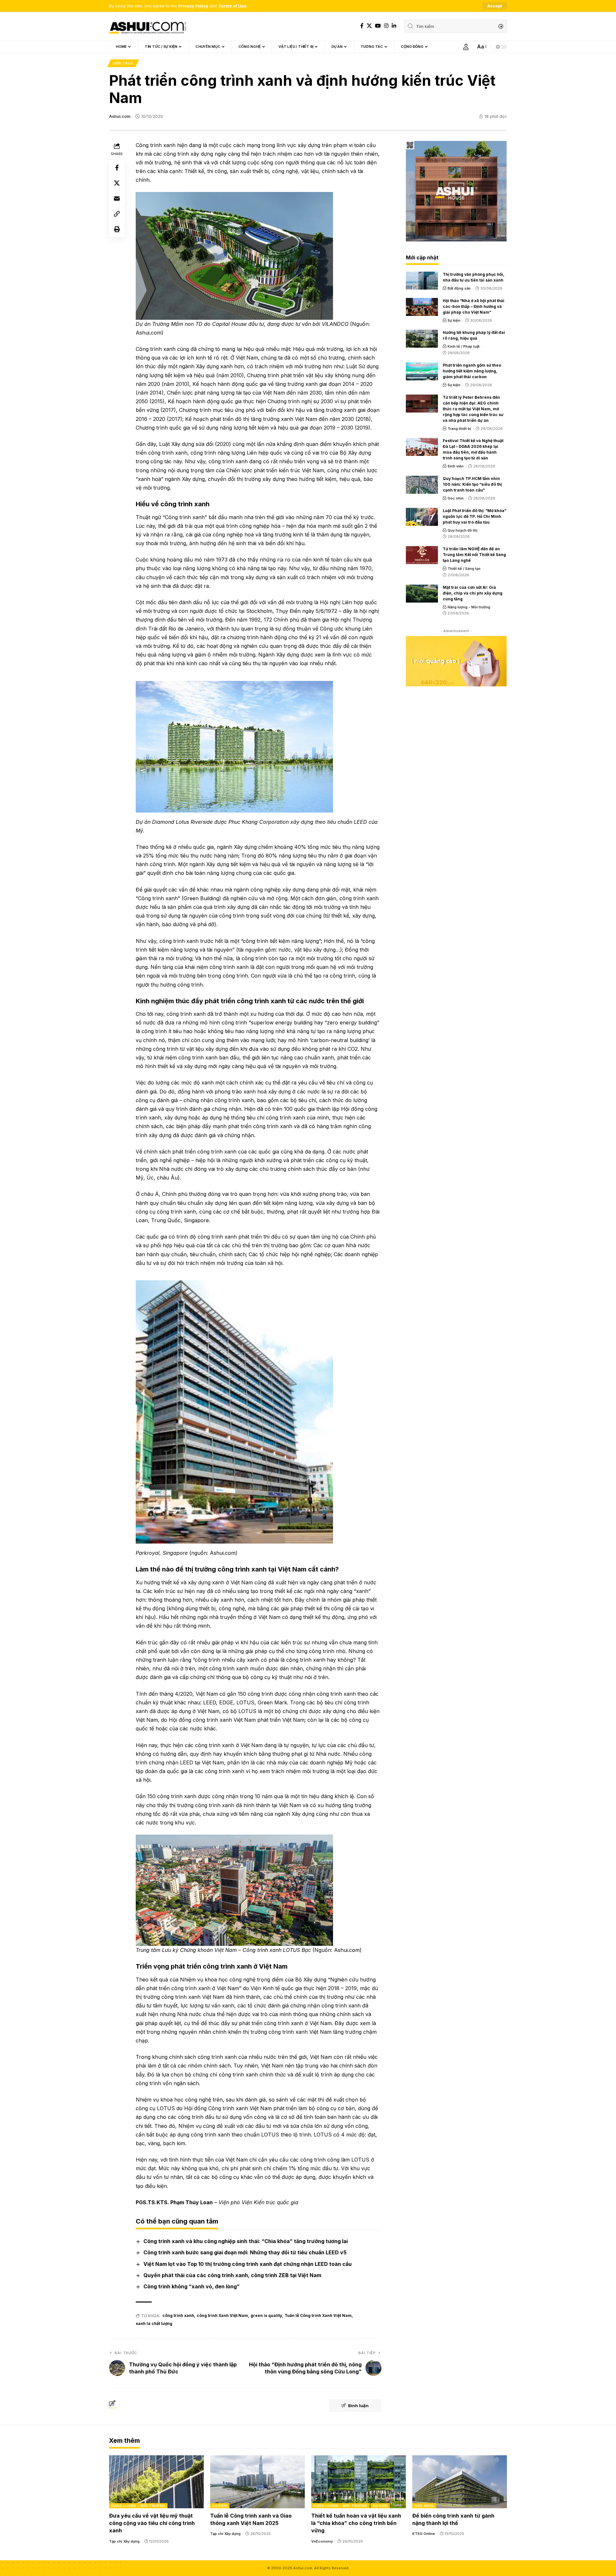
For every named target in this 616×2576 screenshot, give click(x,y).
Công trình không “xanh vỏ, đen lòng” (192, 2286)
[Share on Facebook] (117, 168)
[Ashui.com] (148, 26)
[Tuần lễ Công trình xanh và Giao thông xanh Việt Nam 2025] (257, 2482)
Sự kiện (454, 320)
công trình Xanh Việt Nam (222, 2315)
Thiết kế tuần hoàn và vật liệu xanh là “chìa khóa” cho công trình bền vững (356, 2523)
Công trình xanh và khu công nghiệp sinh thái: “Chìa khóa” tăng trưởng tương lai (246, 2241)
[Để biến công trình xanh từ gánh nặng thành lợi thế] (460, 2482)
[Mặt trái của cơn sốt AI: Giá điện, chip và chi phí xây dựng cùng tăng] (422, 594)
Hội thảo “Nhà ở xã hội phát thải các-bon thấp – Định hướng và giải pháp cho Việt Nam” (474, 306)
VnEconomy (322, 2541)
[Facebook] (362, 26)
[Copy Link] (117, 214)
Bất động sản (459, 288)
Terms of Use (232, 6)
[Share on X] (117, 183)
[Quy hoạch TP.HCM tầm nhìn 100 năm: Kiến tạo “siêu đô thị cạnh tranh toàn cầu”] (422, 485)
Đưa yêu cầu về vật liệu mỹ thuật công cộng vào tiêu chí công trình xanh (152, 2523)
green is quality (266, 2315)
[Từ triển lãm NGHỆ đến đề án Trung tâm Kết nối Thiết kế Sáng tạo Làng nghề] (422, 555)
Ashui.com (120, 116)
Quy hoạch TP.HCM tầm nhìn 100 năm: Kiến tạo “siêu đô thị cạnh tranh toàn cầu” (472, 484)
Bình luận (358, 2406)
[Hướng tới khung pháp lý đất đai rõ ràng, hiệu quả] (422, 339)
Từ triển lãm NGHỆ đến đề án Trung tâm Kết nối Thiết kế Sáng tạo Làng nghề (474, 555)
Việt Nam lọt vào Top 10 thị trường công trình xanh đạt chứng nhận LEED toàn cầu (248, 2264)
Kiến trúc (123, 63)
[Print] (117, 229)
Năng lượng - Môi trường (469, 607)
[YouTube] (378, 26)
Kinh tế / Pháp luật (464, 346)
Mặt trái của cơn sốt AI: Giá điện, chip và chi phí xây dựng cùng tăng (473, 593)
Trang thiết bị (459, 429)
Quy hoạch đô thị (462, 530)
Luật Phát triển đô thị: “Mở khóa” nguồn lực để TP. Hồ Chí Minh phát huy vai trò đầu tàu (475, 516)
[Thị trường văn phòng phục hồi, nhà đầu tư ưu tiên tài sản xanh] (422, 281)
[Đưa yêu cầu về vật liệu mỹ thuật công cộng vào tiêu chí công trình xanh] (156, 2482)
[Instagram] (386, 26)
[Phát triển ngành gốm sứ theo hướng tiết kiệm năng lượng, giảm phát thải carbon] (422, 371)
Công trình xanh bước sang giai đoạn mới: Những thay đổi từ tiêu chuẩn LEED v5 (245, 2252)
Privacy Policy (193, 6)
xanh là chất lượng (154, 2324)
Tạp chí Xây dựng (124, 2541)
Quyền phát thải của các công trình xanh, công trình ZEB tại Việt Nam (232, 2275)
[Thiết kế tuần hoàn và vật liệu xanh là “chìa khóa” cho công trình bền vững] (359, 2482)
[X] (369, 26)
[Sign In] (466, 47)
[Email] (117, 198)
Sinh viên (456, 466)
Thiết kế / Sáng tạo (464, 569)
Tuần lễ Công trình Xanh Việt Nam (318, 2315)
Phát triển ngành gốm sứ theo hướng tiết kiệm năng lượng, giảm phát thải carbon (472, 371)
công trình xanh (178, 2315)
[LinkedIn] (394, 26)
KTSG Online (424, 2534)
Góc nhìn (456, 498)
